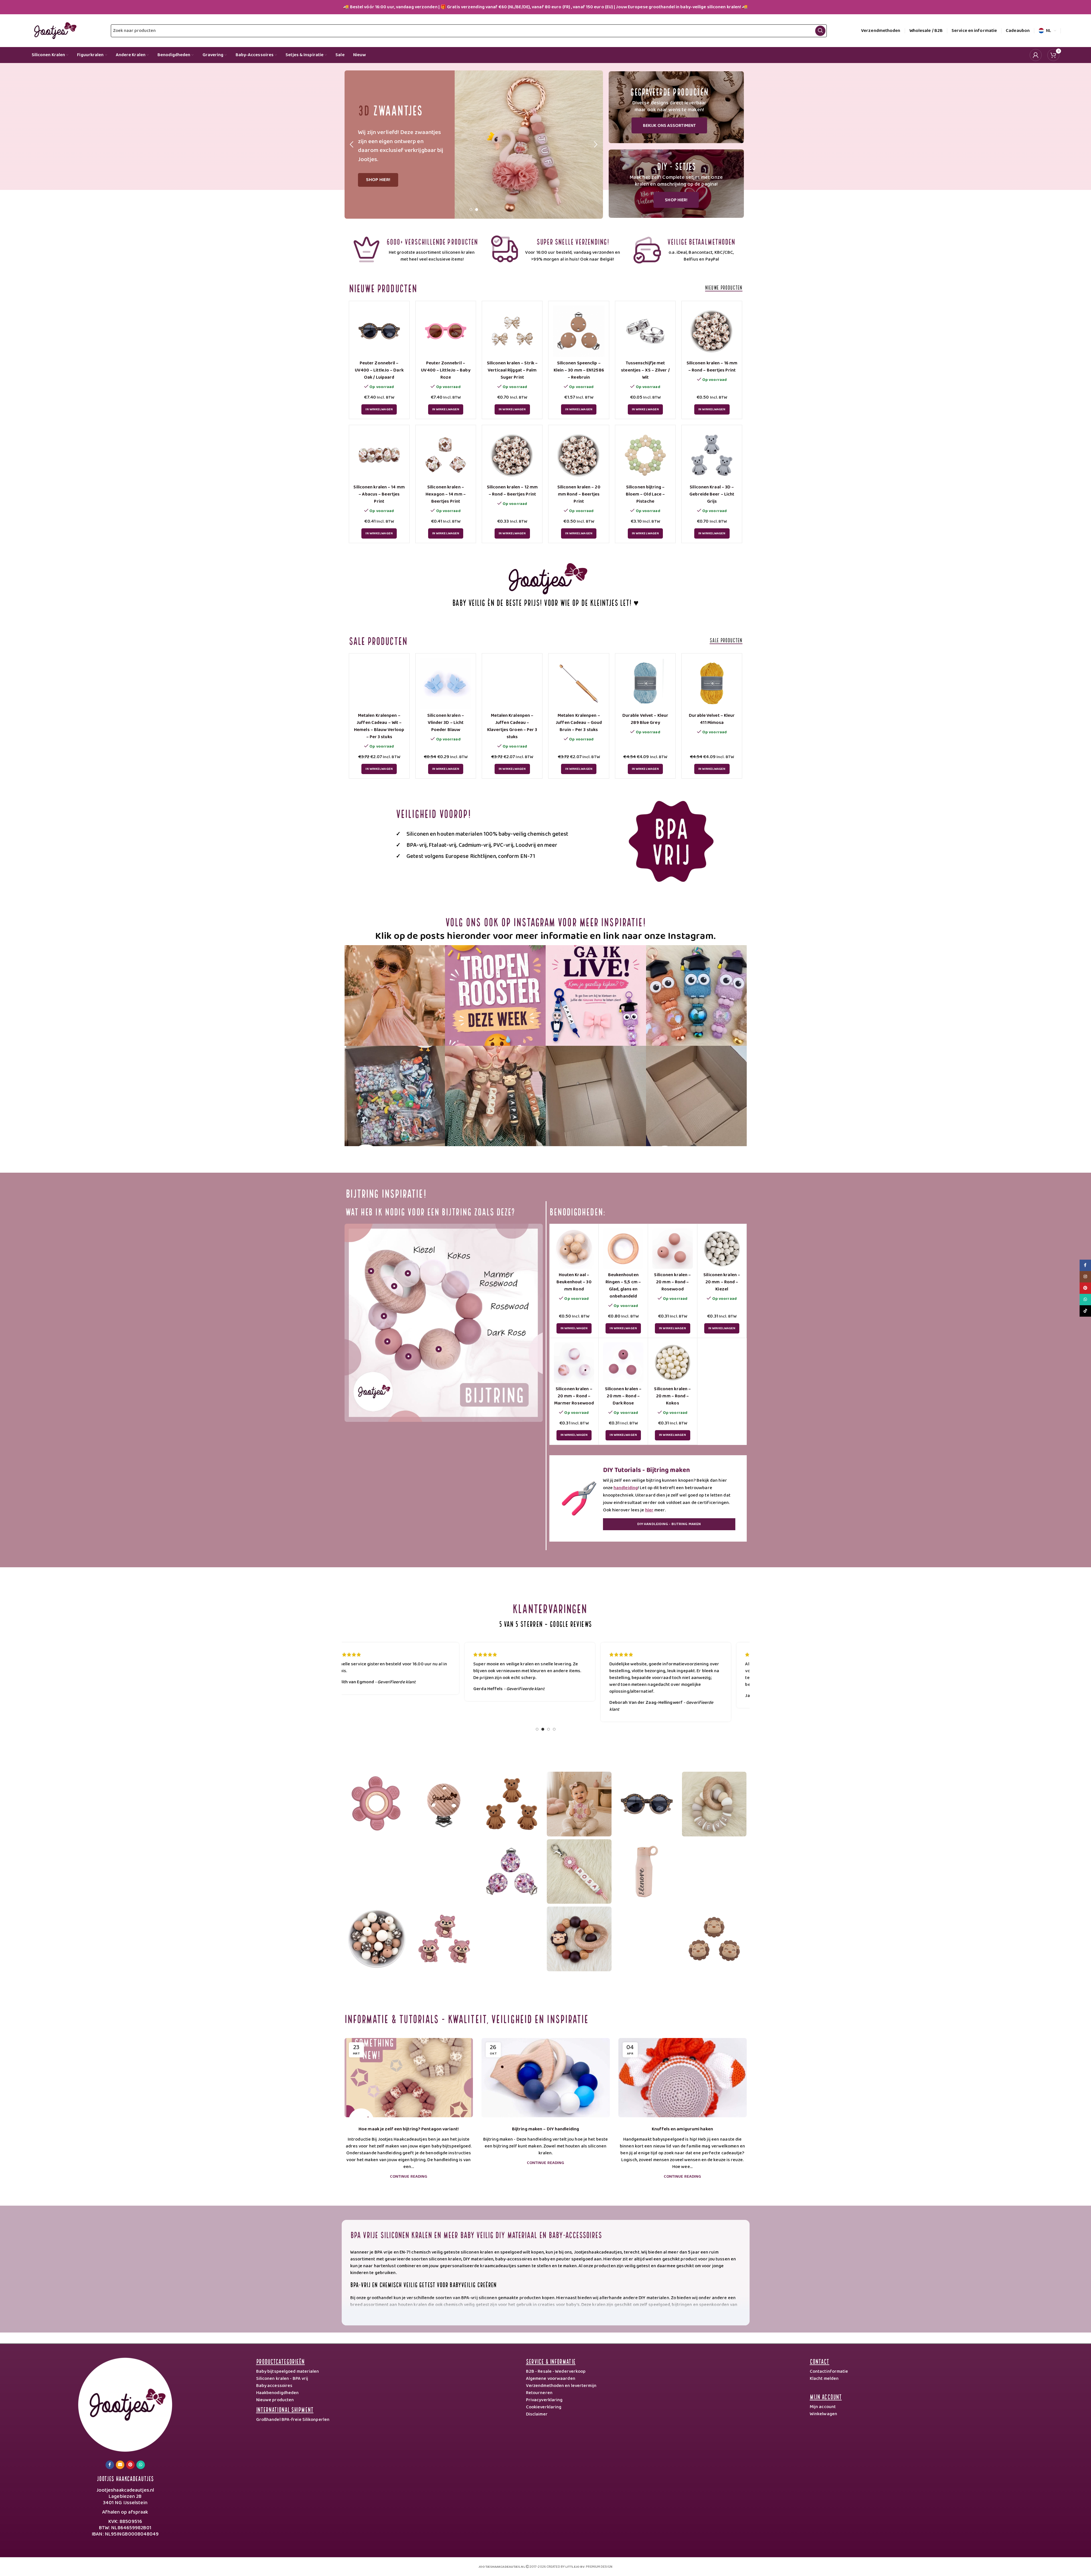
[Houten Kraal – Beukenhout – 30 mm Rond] (574, 1249)
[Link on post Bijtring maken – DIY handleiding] (546, 2078)
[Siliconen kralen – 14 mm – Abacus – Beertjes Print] (379, 455)
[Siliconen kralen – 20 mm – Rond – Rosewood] (673, 1249)
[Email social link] (120, 2465)
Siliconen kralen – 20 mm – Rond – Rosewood (672, 1282)
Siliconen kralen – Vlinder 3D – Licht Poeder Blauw (446, 723)
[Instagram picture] (395, 995)
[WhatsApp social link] (141, 2465)
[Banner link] (676, 107)
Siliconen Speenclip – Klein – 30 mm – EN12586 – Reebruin (579, 370)
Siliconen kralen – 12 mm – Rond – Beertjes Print (512, 491)
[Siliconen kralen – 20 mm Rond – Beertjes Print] (579, 455)
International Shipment (285, 2409)
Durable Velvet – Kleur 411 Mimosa (712, 719)
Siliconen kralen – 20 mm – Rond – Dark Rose (623, 1396)
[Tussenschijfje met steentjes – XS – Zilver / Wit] (645, 331)
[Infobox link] (415, 249)
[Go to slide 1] (471, 211)
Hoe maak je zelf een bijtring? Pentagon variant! (409, 2129)
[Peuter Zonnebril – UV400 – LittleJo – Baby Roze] (446, 331)
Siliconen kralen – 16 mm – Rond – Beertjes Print (712, 367)
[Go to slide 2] (477, 211)
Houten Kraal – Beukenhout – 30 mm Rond (574, 1282)
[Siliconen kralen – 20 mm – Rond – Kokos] (673, 1363)
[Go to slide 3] (548, 1731)
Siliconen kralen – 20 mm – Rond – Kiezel (722, 1282)
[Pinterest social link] (130, 2465)
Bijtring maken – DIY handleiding (545, 2129)
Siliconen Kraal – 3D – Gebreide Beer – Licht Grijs (712, 494)
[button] (352, 145)
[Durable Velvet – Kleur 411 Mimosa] (712, 684)
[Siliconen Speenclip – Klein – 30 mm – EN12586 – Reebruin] (579, 331)
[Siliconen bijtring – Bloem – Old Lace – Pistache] (645, 455)
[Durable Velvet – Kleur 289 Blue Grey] (645, 684)
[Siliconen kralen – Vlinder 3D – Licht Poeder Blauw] (446, 684)
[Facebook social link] (110, 2465)
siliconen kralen (564, 2312)
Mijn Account (826, 2396)
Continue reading (409, 2177)
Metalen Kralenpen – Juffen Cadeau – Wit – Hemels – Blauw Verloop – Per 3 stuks (379, 726)
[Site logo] (54, 31)
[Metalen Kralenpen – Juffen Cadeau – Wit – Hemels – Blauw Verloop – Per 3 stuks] (379, 684)
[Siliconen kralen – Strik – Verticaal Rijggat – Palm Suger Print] (512, 331)
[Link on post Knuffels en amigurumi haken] (683, 2078)
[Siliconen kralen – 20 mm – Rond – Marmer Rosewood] (574, 1363)
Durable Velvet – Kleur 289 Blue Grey (645, 719)
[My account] (1036, 55)
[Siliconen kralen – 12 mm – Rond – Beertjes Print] (512, 455)
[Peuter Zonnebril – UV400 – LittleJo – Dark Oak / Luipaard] (379, 331)
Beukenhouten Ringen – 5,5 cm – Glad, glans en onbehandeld (623, 1286)
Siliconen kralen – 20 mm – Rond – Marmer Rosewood (574, 1396)
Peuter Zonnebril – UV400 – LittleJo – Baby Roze (446, 370)
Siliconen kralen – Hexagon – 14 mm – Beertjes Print (446, 494)
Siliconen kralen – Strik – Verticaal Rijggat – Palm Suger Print (512, 370)
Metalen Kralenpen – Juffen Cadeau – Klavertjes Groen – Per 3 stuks (512, 726)
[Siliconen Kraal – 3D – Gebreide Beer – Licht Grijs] (712, 455)
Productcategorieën (281, 2361)
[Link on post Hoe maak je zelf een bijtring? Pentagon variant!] (409, 2078)
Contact (820, 2361)
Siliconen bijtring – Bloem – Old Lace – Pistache (645, 494)
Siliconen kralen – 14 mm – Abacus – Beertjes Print (379, 494)
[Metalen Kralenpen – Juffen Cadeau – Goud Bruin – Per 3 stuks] (579, 684)
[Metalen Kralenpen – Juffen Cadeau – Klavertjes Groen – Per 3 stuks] (512, 684)
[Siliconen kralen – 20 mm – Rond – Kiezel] (722, 1249)
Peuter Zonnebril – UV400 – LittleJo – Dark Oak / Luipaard (379, 370)
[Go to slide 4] (554, 1731)
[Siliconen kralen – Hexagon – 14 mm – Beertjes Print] (446, 455)
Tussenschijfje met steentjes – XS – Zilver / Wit (645, 370)
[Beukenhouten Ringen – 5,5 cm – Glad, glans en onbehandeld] (623, 1249)
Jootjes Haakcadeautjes (125, 2478)
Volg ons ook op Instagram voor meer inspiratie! (546, 921)
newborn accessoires (690, 2318)
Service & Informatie (551, 2361)
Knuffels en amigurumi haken (682, 2129)
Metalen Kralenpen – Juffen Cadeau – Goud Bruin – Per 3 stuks (579, 723)
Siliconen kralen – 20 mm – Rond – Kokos (672, 1396)
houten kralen (413, 2305)
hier (649, 1510)
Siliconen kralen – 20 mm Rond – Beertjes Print (579, 494)
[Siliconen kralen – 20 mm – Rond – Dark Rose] (623, 1363)
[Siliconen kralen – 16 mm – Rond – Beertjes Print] (712, 331)
